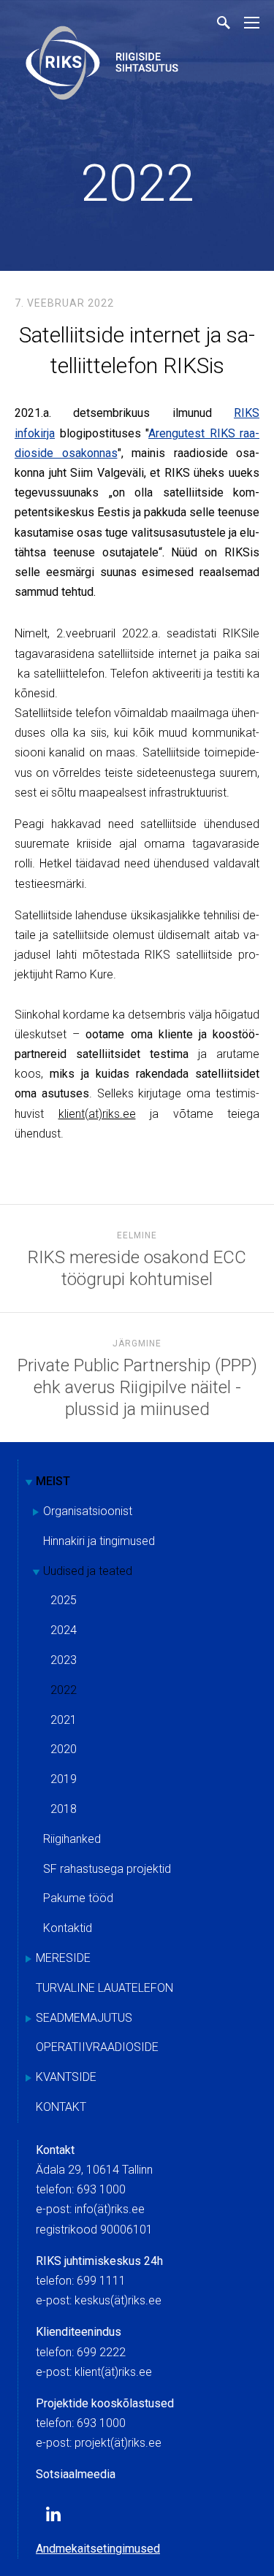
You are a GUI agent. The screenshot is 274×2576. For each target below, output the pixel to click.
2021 (64, 1720)
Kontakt (61, 2107)
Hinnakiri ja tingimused (99, 1541)
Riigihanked (72, 1839)
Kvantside (66, 2077)
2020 (64, 1749)
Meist (53, 1481)
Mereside (63, 1958)
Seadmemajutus (84, 2018)
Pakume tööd (78, 1898)
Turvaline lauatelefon (104, 1988)
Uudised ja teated (88, 1571)
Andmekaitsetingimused (98, 2549)
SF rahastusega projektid (107, 1869)
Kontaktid (68, 1928)
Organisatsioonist (88, 1511)
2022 (137, 183)
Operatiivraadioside (97, 2047)
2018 (64, 1809)
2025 (64, 1600)
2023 (64, 1660)
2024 (64, 1630)
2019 (64, 1779)
